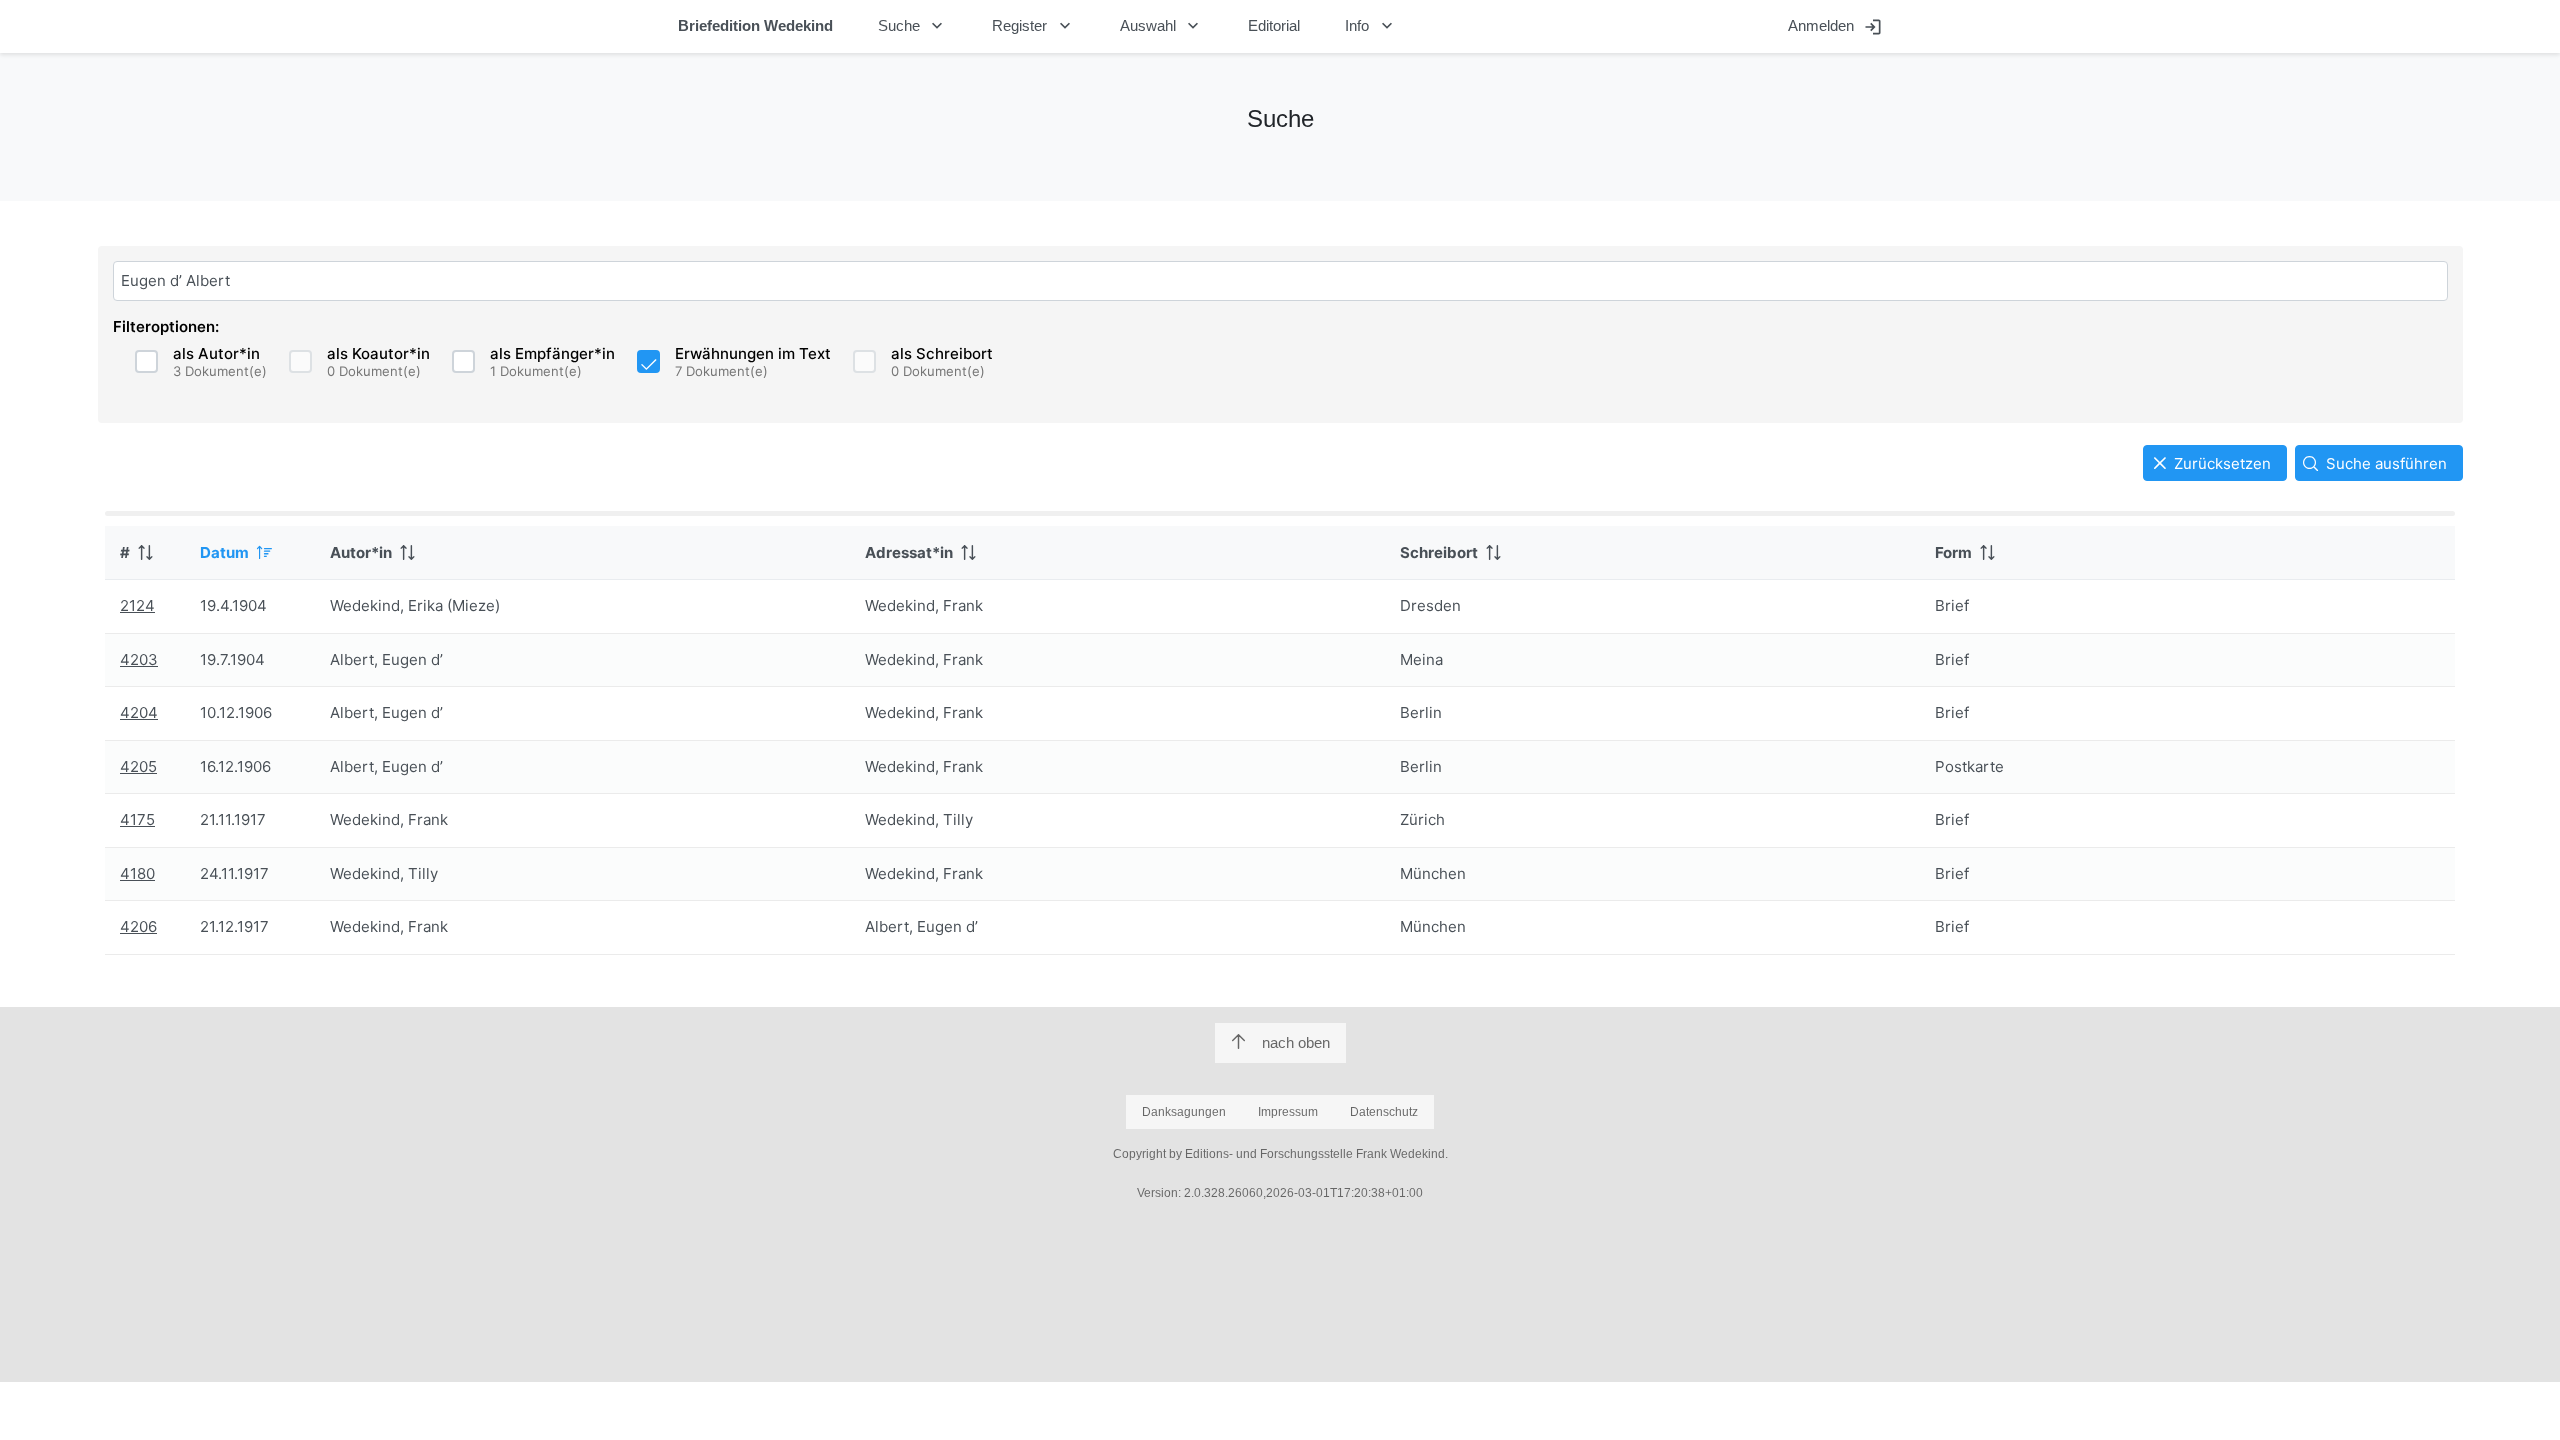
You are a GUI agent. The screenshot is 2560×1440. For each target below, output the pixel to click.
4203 (139, 659)
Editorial (1274, 25)
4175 (137, 819)
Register (1033, 26)
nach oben (1296, 1042)
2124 (137, 605)
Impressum (1288, 1112)
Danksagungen (1184, 1112)
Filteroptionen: (166, 326)
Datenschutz (1384, 1112)
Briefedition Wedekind (755, 25)
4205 (138, 766)
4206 (138, 926)
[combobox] (1280, 281)
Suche (913, 26)
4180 (137, 873)
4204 (139, 712)
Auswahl (1162, 26)
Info (1371, 26)
